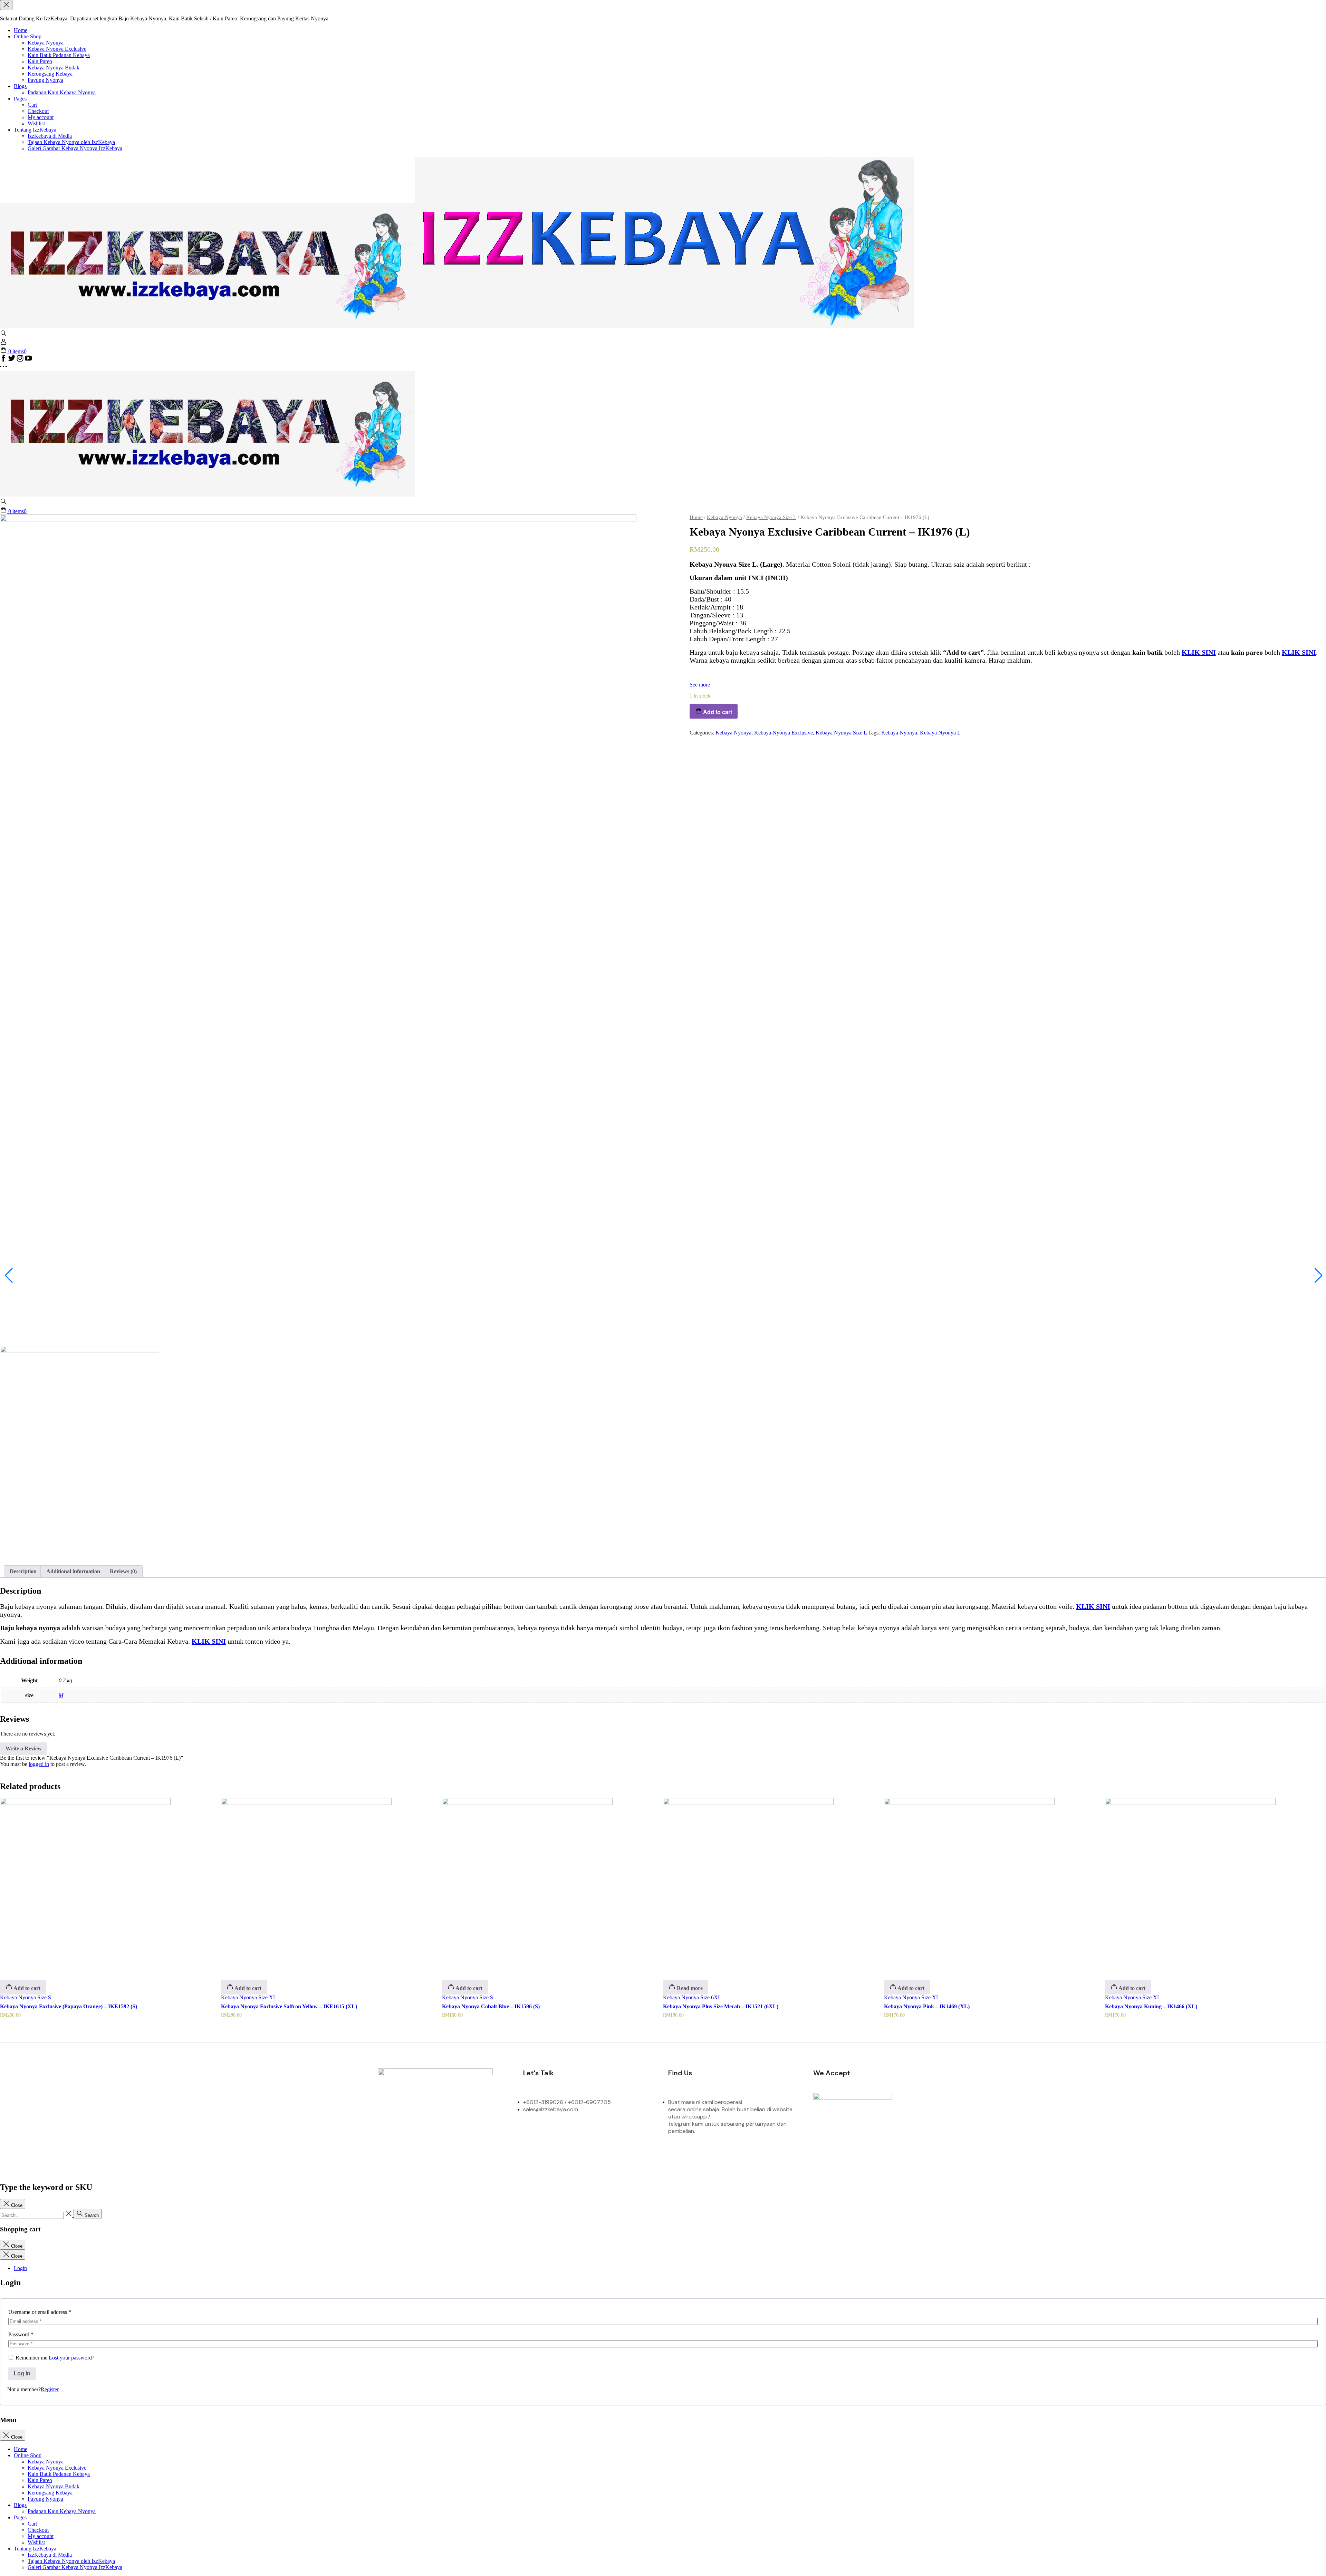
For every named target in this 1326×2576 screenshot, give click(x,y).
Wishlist (36, 123)
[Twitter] (443, 2134)
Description (23, 1571)
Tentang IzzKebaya (35, 130)
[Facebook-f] (387, 2134)
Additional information (73, 1571)
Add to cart (26, 1988)
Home (21, 30)
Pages (20, 99)
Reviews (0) (123, 1571)
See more (700, 685)
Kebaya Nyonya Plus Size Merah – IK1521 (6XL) (721, 2006)
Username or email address (40, 2312)
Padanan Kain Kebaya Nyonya (62, 92)
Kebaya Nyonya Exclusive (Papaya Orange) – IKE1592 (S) (69, 2006)
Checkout (38, 111)
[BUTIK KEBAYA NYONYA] (207, 495)
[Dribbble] (472, 2134)
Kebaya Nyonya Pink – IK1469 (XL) (927, 2006)
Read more (689, 1988)
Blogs (20, 86)
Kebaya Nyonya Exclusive (57, 49)
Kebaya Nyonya (46, 43)
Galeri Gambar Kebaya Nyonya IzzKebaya (75, 148)
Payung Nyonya (45, 80)
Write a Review (24, 1748)
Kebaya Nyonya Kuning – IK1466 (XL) (1151, 2006)
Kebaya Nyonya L (940, 733)
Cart (32, 105)
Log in (22, 2373)
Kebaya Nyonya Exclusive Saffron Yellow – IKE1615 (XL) (289, 2006)
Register (50, 2389)
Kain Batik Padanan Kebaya (59, 55)
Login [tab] (20, 2268)
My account (41, 117)
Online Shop (28, 36)
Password (21, 2334)
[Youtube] (500, 2134)
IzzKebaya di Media (50, 136)
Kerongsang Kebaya (50, 74)
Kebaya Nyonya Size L (771, 517)
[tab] (23, 1571)
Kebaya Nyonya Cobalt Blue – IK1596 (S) (491, 2006)
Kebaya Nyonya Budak (54, 68)
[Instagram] (415, 2134)
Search (91, 2215)
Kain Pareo (40, 61)
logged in (39, 1764)
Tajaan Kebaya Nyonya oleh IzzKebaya (71, 142)
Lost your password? (71, 2358)
